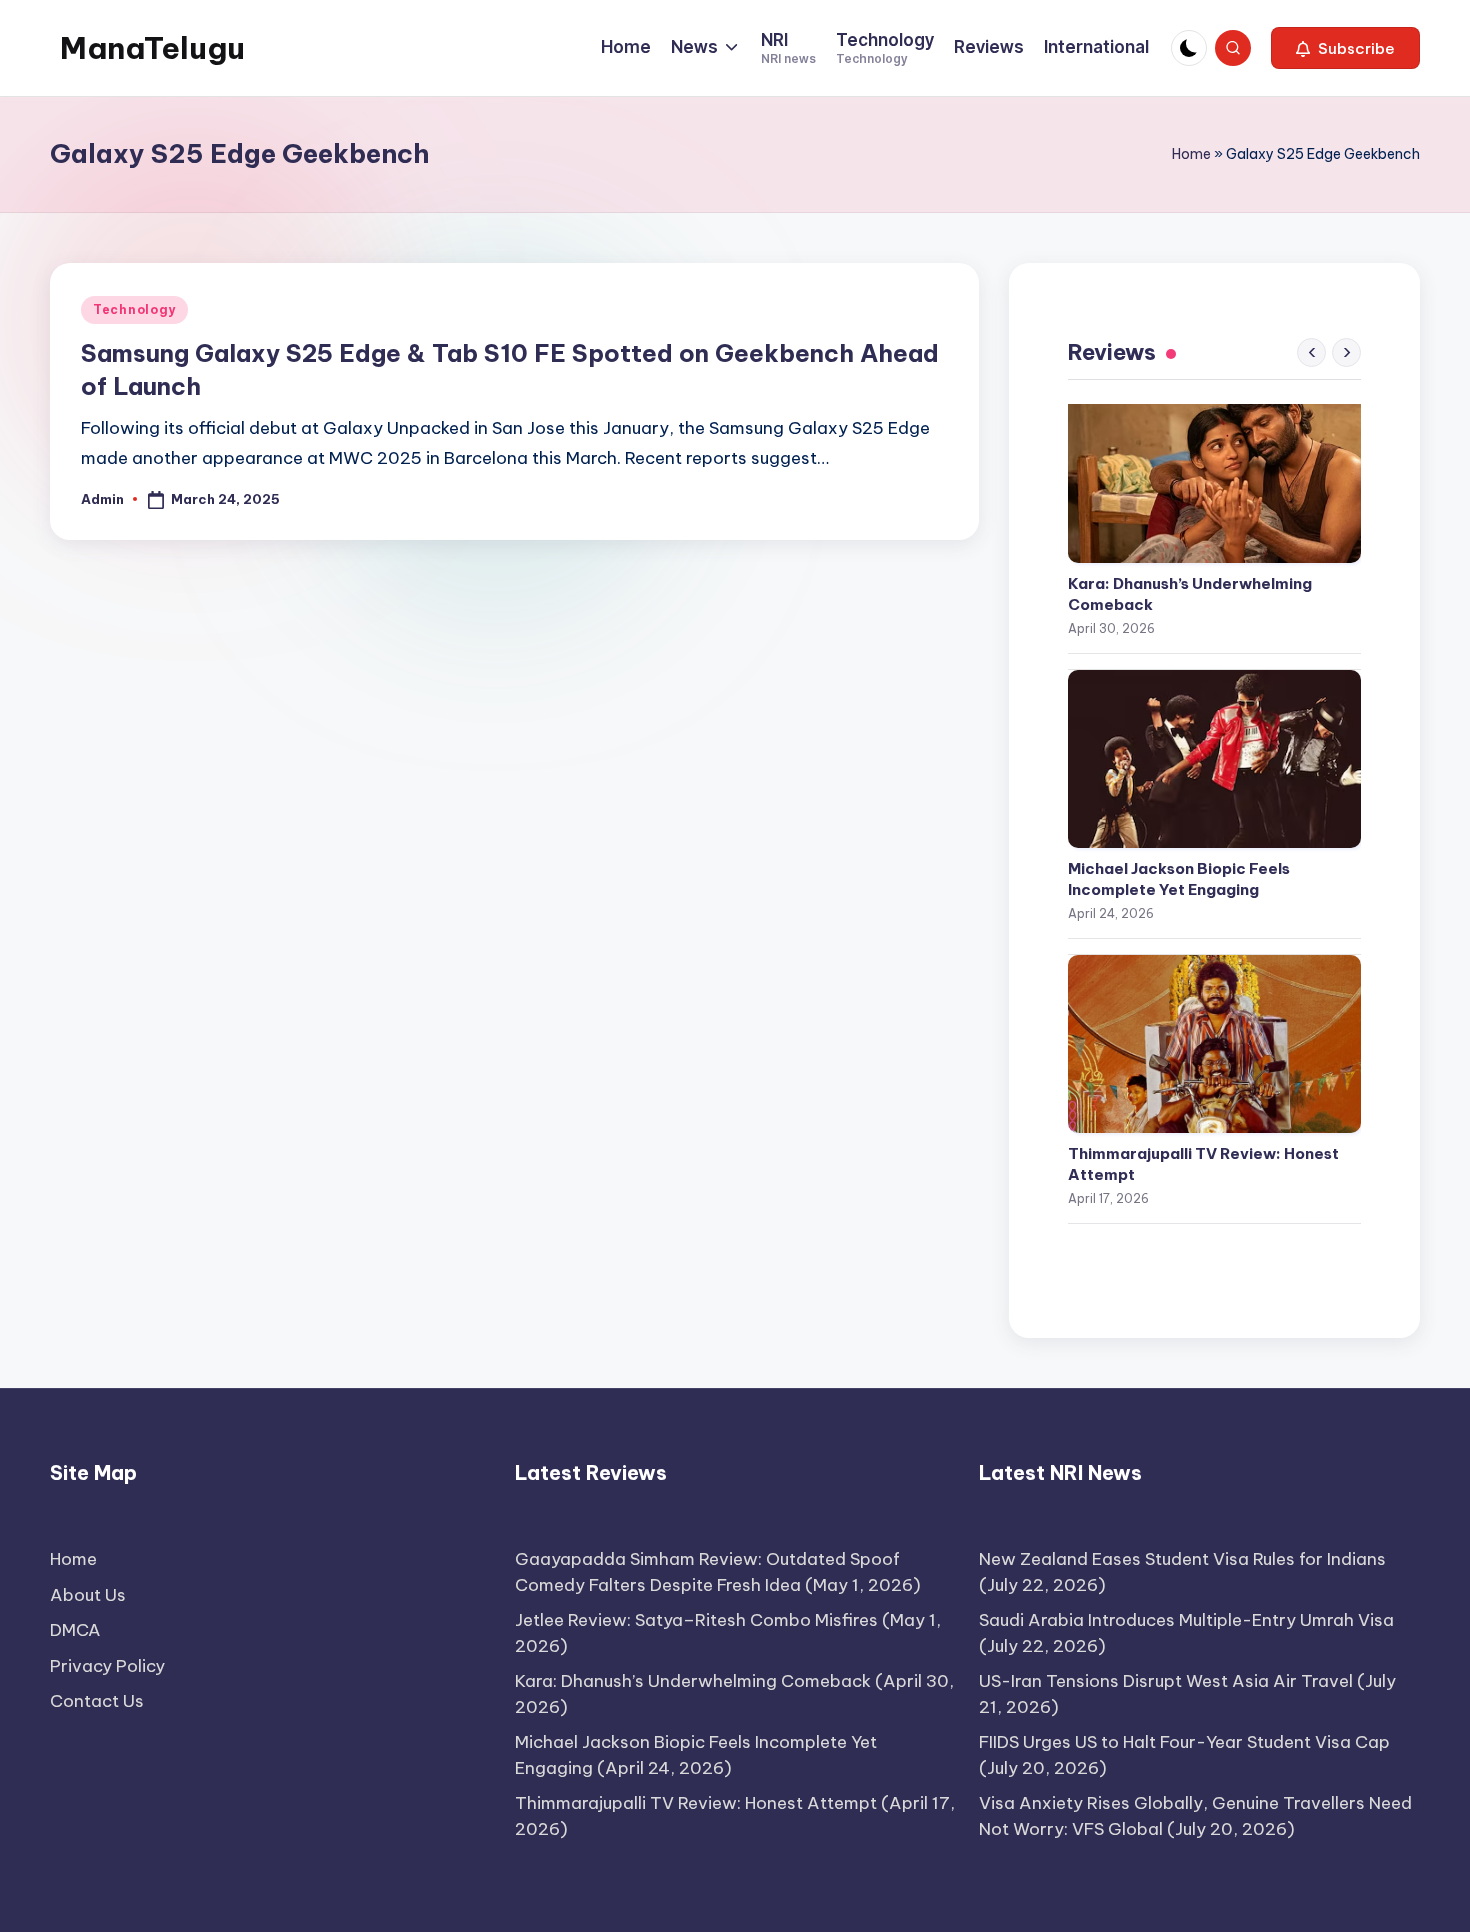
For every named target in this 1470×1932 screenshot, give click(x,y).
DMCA (75, 1630)
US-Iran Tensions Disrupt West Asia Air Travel (1166, 1681)
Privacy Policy (107, 1666)
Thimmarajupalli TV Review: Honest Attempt (1203, 1164)
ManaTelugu (152, 48)
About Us (88, 1595)
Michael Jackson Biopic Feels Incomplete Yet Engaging (1179, 879)
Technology (134, 309)
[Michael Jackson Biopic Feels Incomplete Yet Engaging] (1214, 759)
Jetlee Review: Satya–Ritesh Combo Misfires (696, 1620)
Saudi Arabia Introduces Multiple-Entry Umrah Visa (1186, 1620)
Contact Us (97, 1701)
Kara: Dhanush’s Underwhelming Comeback (1190, 594)
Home (1191, 154)
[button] (1345, 48)
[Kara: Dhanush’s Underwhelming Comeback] (1214, 474)
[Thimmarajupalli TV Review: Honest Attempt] (1214, 1044)
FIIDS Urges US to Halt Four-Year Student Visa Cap (1184, 1742)
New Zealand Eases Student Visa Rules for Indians (1182, 1559)
